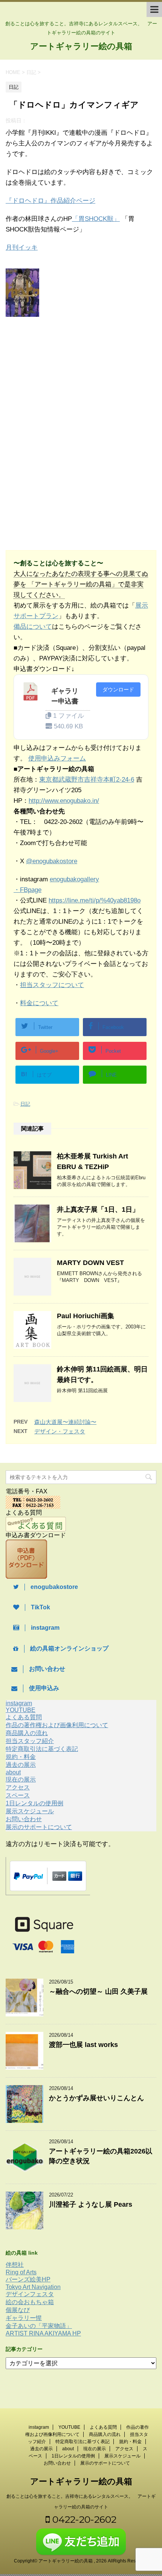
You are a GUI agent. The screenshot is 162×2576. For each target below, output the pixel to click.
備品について (33, 627)
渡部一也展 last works (83, 2045)
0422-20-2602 (83, 2519)
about (13, 1772)
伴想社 (15, 2265)
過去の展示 (21, 1765)
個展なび (18, 2310)
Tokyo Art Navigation (33, 2287)
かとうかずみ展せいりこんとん (96, 2098)
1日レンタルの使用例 (34, 1803)
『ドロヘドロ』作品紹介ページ (50, 201)
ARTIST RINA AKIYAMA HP (43, 2333)
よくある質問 (24, 1717)
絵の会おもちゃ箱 (30, 2302)
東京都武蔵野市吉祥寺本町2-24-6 (87, 780)
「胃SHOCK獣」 (96, 219)
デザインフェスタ (30, 2294)
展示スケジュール (30, 1811)
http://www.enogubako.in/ (64, 801)
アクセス (18, 1787)
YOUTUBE (21, 1710)
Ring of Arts (21, 2272)
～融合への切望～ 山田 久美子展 (98, 1991)
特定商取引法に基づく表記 (42, 1749)
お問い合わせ (24, 1819)
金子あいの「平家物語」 (39, 2326)
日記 (25, 1104)
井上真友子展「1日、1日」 (98, 1209)
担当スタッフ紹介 (30, 1741)
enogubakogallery (74, 879)
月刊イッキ (22, 248)
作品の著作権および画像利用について (57, 1725)
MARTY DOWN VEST (90, 1263)
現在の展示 (21, 1779)
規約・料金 (21, 1757)
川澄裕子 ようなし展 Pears (91, 2204)
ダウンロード (118, 690)
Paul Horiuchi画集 (86, 1316)
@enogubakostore (52, 861)
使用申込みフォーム (57, 758)
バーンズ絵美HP (28, 2279)
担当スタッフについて (52, 985)
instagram (19, 1703)
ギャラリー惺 (24, 2318)
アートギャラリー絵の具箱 (81, 46)
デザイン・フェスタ (60, 1431)
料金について (39, 1003)
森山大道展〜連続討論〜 (65, 1422)
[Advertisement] (67, 377)
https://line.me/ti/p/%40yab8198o (95, 900)
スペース (18, 1795)
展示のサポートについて (39, 1827)
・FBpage (28, 890)
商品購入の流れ (27, 1733)
